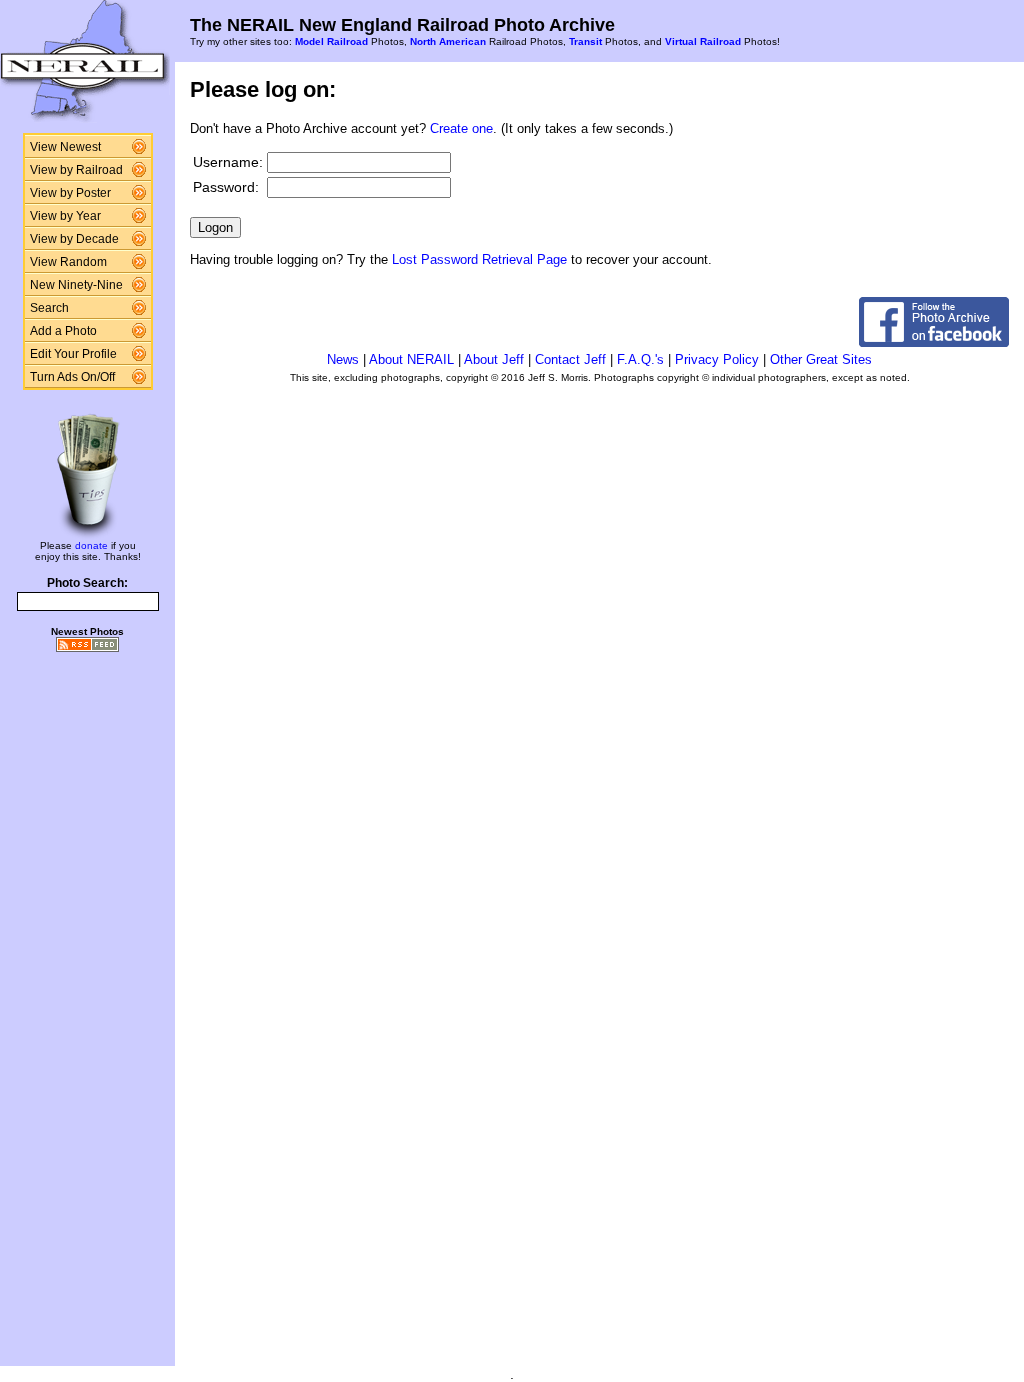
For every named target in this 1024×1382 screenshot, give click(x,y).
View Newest (65, 147)
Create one (461, 128)
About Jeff (494, 359)
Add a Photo (63, 331)
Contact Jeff (570, 359)
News (343, 359)
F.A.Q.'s (640, 359)
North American (448, 41)
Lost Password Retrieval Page (479, 259)
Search (49, 308)
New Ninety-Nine (76, 285)
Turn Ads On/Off (72, 377)
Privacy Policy (717, 359)
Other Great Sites (821, 359)
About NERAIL (411, 359)
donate (91, 545)
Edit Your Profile (73, 354)
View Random (68, 262)
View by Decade (74, 239)
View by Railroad (76, 170)
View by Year (65, 216)
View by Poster (70, 193)
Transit (585, 41)
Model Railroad (331, 41)
